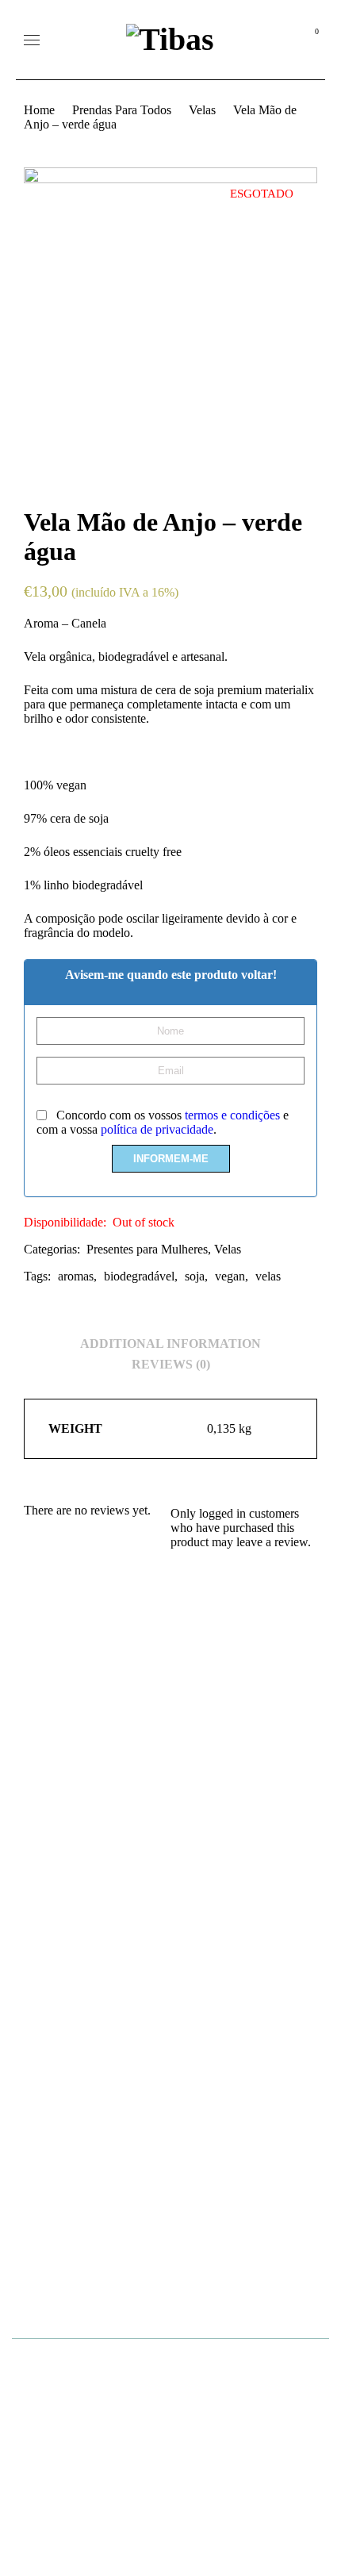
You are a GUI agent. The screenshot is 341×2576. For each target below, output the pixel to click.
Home (39, 110)
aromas (76, 1276)
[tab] (170, 1344)
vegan (230, 1276)
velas (268, 1276)
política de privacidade (157, 1129)
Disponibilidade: (65, 1222)
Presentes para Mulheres (147, 1249)
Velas (202, 110)
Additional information (170, 1344)
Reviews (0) (171, 1364)
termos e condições (232, 1115)
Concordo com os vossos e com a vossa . (163, 1122)
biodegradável (139, 1276)
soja (195, 1276)
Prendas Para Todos (122, 110)
